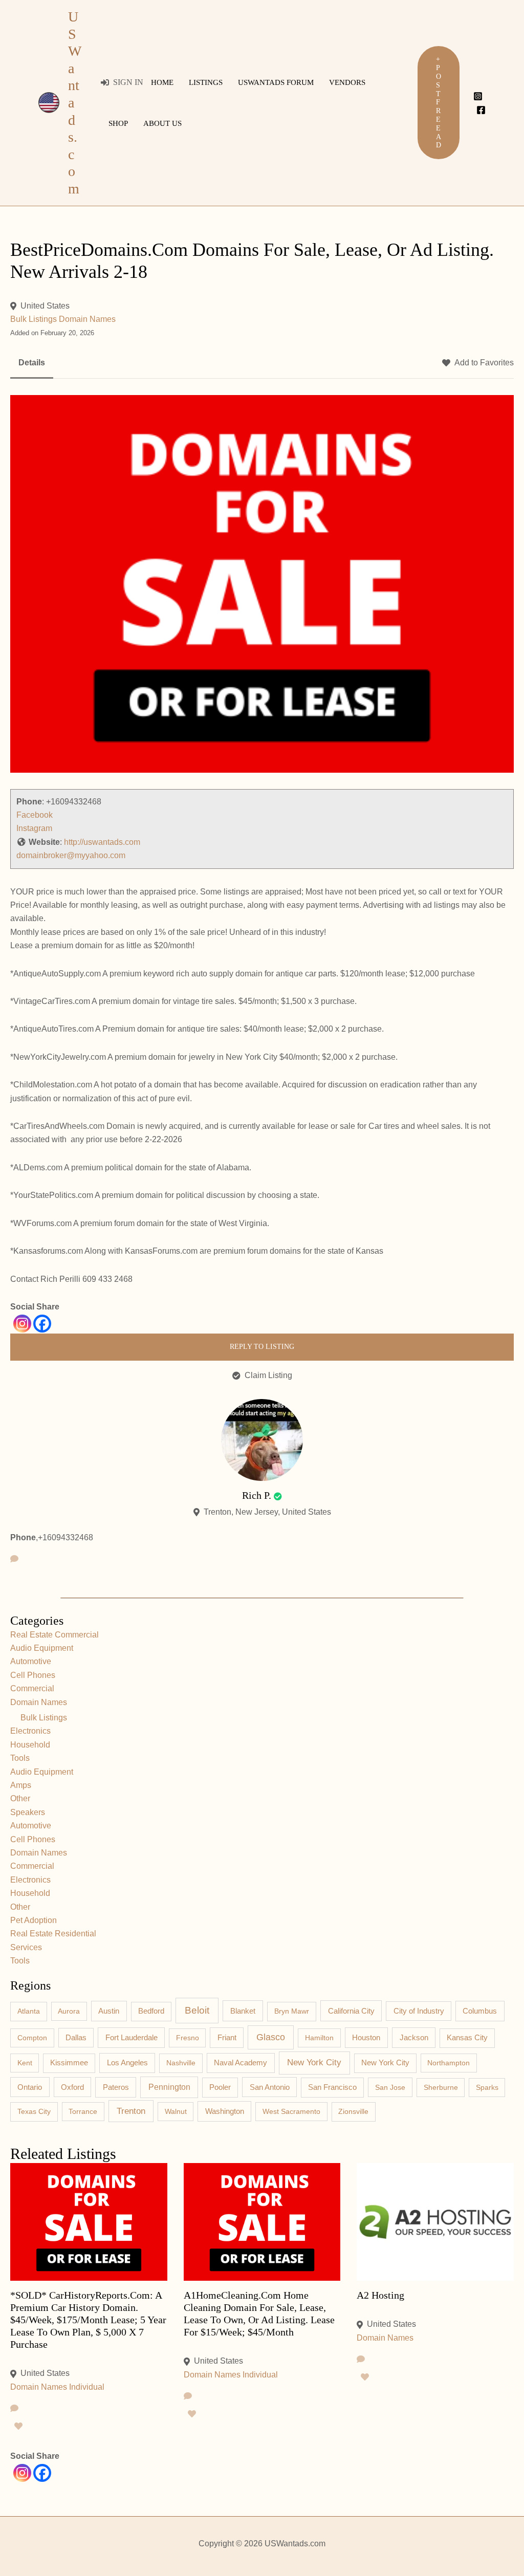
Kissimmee (69, 2063)
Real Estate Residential (53, 1934)
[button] (439, 103)
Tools (20, 1758)
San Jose (390, 2087)
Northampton (449, 2063)
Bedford (151, 2011)
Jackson (414, 2037)
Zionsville (353, 2111)
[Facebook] (481, 110)
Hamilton (319, 2038)
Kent (25, 2063)
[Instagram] (478, 96)
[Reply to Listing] (14, 2409)
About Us (162, 123)
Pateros (116, 2087)
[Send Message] (14, 1559)
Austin (109, 2011)
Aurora (69, 2011)
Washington (225, 2111)
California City (351, 2011)
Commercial (32, 1688)
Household (30, 1745)
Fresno (188, 2038)
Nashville (181, 2063)
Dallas (76, 2038)
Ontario (30, 2087)
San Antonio (270, 2087)
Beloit (197, 2010)
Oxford (72, 2087)
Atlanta (29, 2011)
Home (162, 82)
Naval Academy (241, 2063)
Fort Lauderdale (132, 2037)
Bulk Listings (34, 319)
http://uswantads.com (102, 842)
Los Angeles (127, 2062)
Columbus (480, 2011)
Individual (87, 2387)
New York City (314, 2062)
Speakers (28, 1812)
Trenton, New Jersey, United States (267, 1512)
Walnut (176, 2111)
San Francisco (332, 2087)
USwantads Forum (276, 82)
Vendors (347, 82)
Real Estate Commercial (54, 1635)
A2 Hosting (380, 2295)
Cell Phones (33, 1675)
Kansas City (467, 2038)
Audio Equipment (42, 1648)
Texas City (34, 2111)
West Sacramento (291, 2111)
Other (20, 1798)
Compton (32, 2038)
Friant (227, 2038)
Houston (366, 2038)
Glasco (271, 2037)
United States (45, 306)
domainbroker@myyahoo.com (71, 855)
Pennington (169, 2087)
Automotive (31, 1661)
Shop (118, 123)
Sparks (487, 2087)
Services (26, 1947)
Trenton (131, 2111)
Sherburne (441, 2087)
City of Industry (419, 2011)
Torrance (83, 2111)
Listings (206, 82)
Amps (21, 1785)
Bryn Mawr (292, 2011)
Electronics (30, 1731)
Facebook (35, 815)
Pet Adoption (34, 1920)
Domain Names (87, 319)
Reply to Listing (262, 1347)
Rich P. (257, 1495)
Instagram (34, 828)
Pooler (220, 2087)
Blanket (243, 2011)
